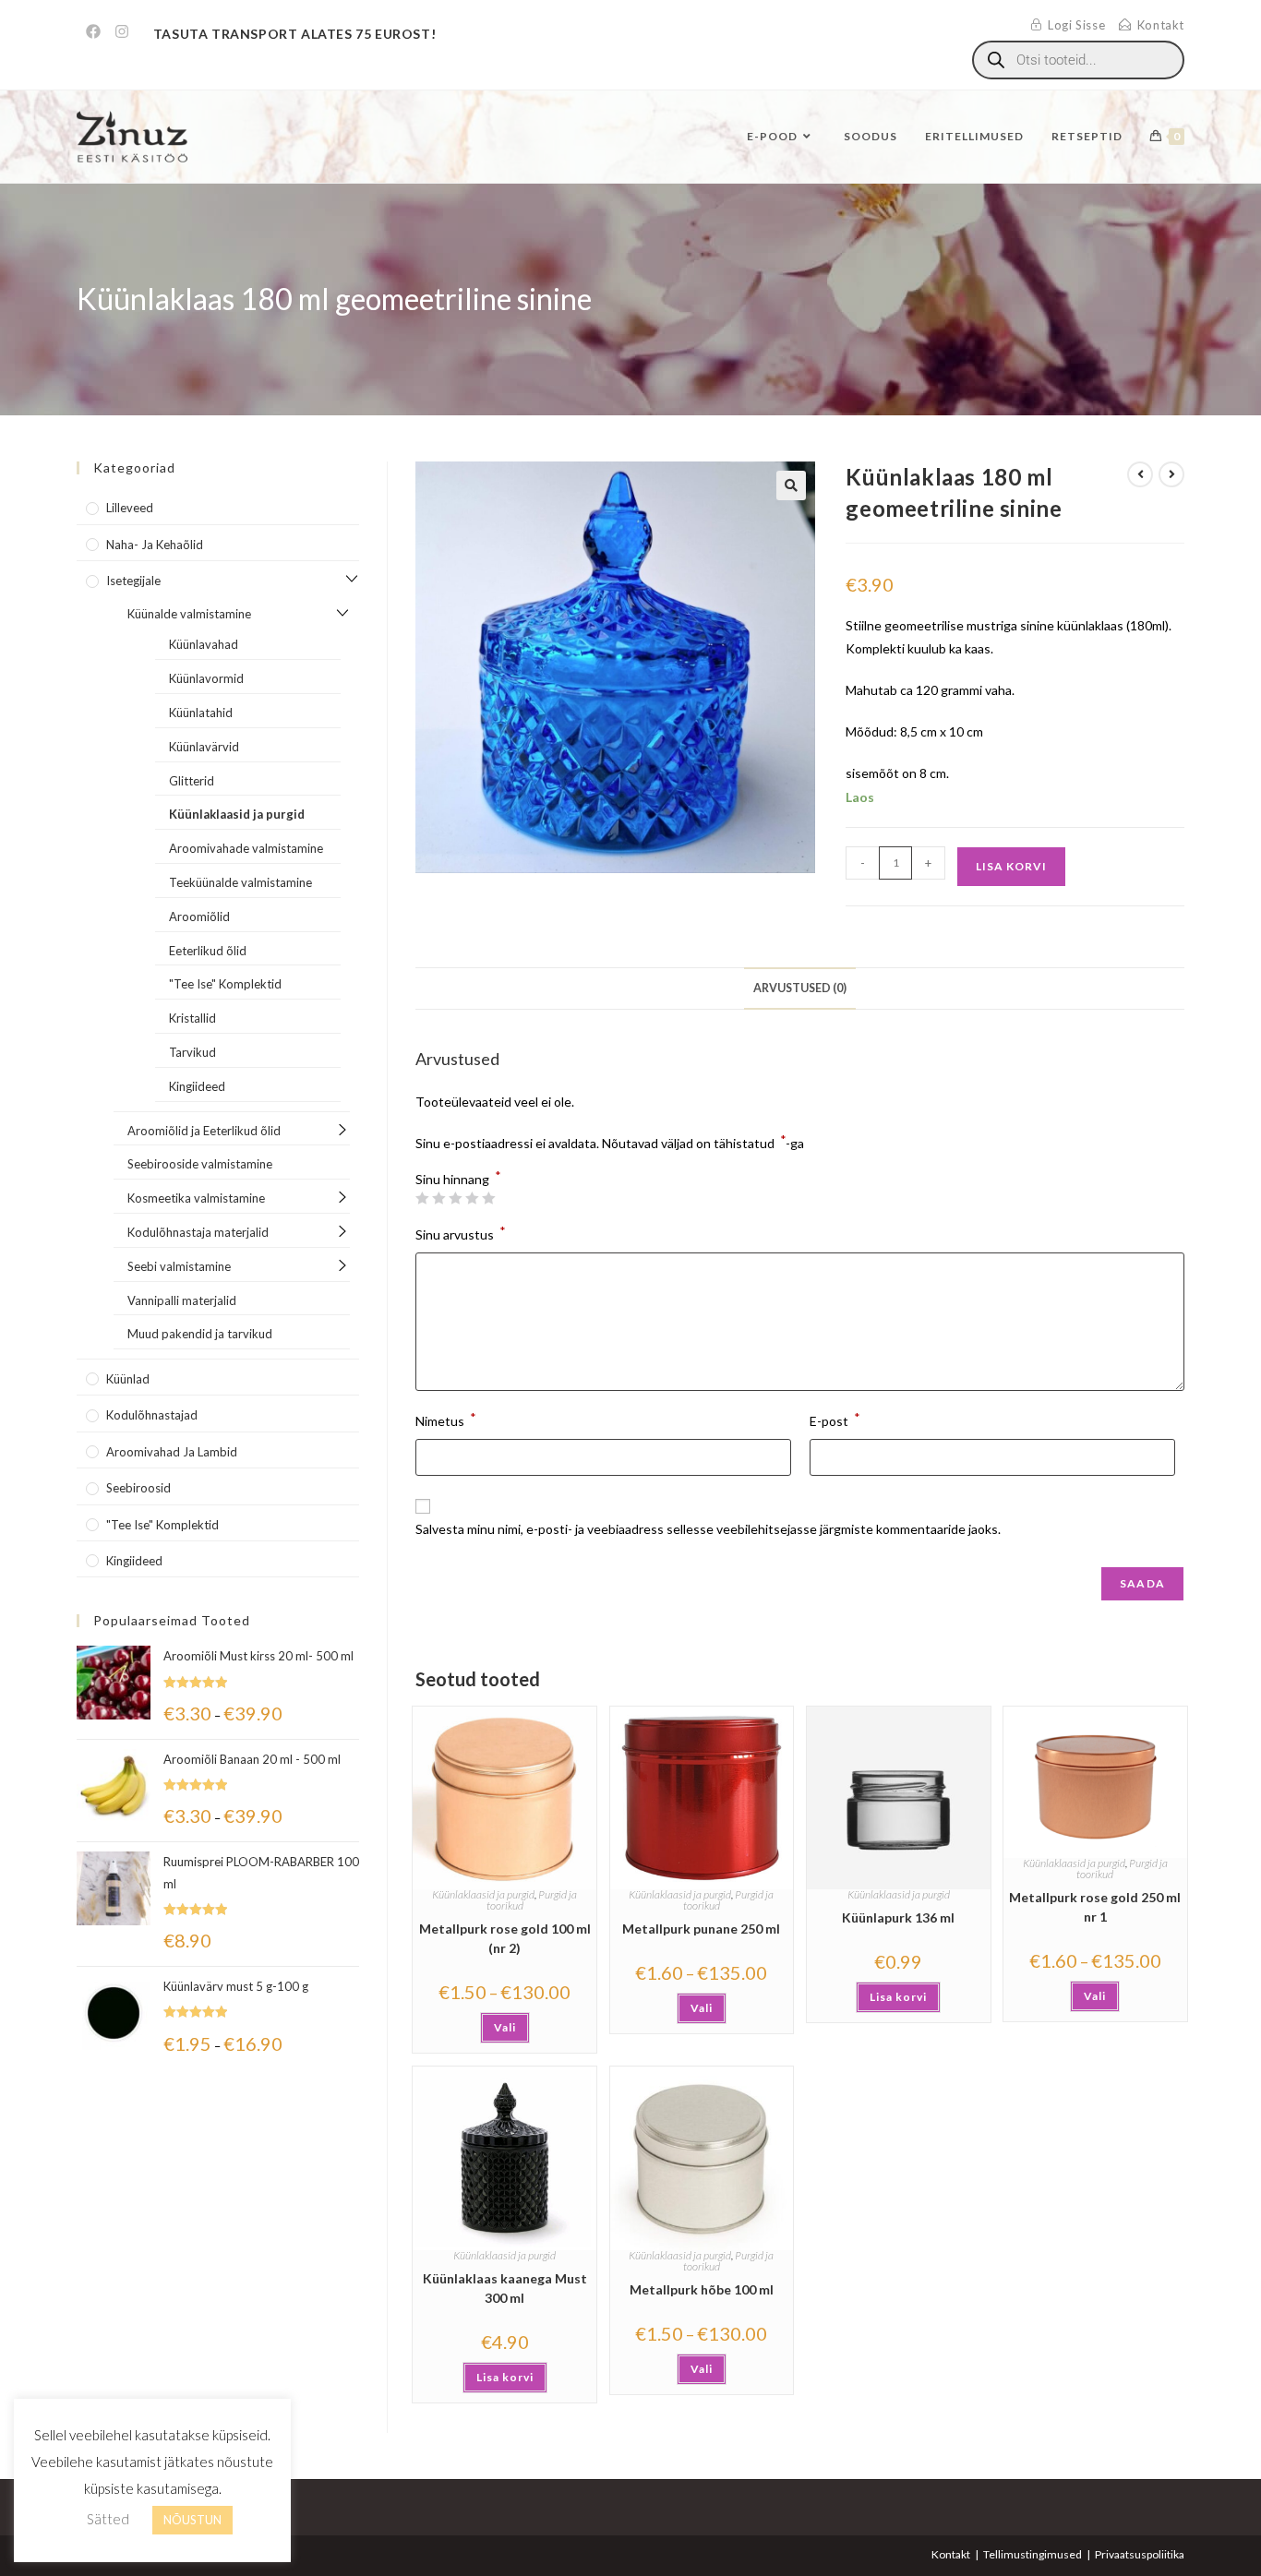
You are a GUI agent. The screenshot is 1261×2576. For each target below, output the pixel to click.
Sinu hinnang (458, 1180)
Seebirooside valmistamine (200, 1164)
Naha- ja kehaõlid (155, 545)
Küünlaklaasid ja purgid (483, 1894)
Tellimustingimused (1033, 2554)
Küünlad (128, 1379)
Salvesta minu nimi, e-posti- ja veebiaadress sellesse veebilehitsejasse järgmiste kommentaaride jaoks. (708, 1529)
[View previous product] (1140, 474)
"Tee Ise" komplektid (162, 1525)
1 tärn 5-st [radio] (422, 1198)
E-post (835, 1419)
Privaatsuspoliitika (1140, 2554)
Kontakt (951, 2554)
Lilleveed (130, 508)
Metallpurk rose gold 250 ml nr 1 (1095, 1907)
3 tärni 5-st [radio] (455, 1198)
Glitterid (192, 781)
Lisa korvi (1011, 866)
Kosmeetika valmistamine (196, 1198)
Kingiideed (197, 1086)
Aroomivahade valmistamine (246, 848)
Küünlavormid (206, 678)
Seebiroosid (138, 1488)
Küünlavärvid (204, 747)
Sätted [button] (108, 2519)
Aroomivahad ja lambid (172, 1452)
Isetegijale (133, 581)
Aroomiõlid (199, 917)
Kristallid (192, 1018)
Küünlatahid (201, 713)
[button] (791, 485)
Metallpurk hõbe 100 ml (702, 2289)
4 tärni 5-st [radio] (472, 1198)
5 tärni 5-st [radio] (488, 1198)
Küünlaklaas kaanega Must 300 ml (505, 2288)
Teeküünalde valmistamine (240, 882)
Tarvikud (192, 1052)
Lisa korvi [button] (898, 1997)
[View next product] (1171, 474)
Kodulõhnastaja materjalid (198, 1232)
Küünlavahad (204, 644)
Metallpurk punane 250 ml (701, 1929)
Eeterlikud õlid (208, 951)
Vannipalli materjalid (182, 1300)
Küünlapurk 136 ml (898, 1917)
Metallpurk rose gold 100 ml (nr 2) (505, 1938)
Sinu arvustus (461, 1233)
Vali (505, 2027)
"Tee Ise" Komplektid (225, 984)
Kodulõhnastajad (152, 1415)
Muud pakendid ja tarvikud (200, 1334)
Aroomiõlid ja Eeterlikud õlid (204, 1131)
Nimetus (446, 1419)
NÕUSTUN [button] (192, 2520)
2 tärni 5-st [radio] (438, 1198)
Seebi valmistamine (179, 1266)
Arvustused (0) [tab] (800, 988)
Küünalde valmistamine (189, 614)
